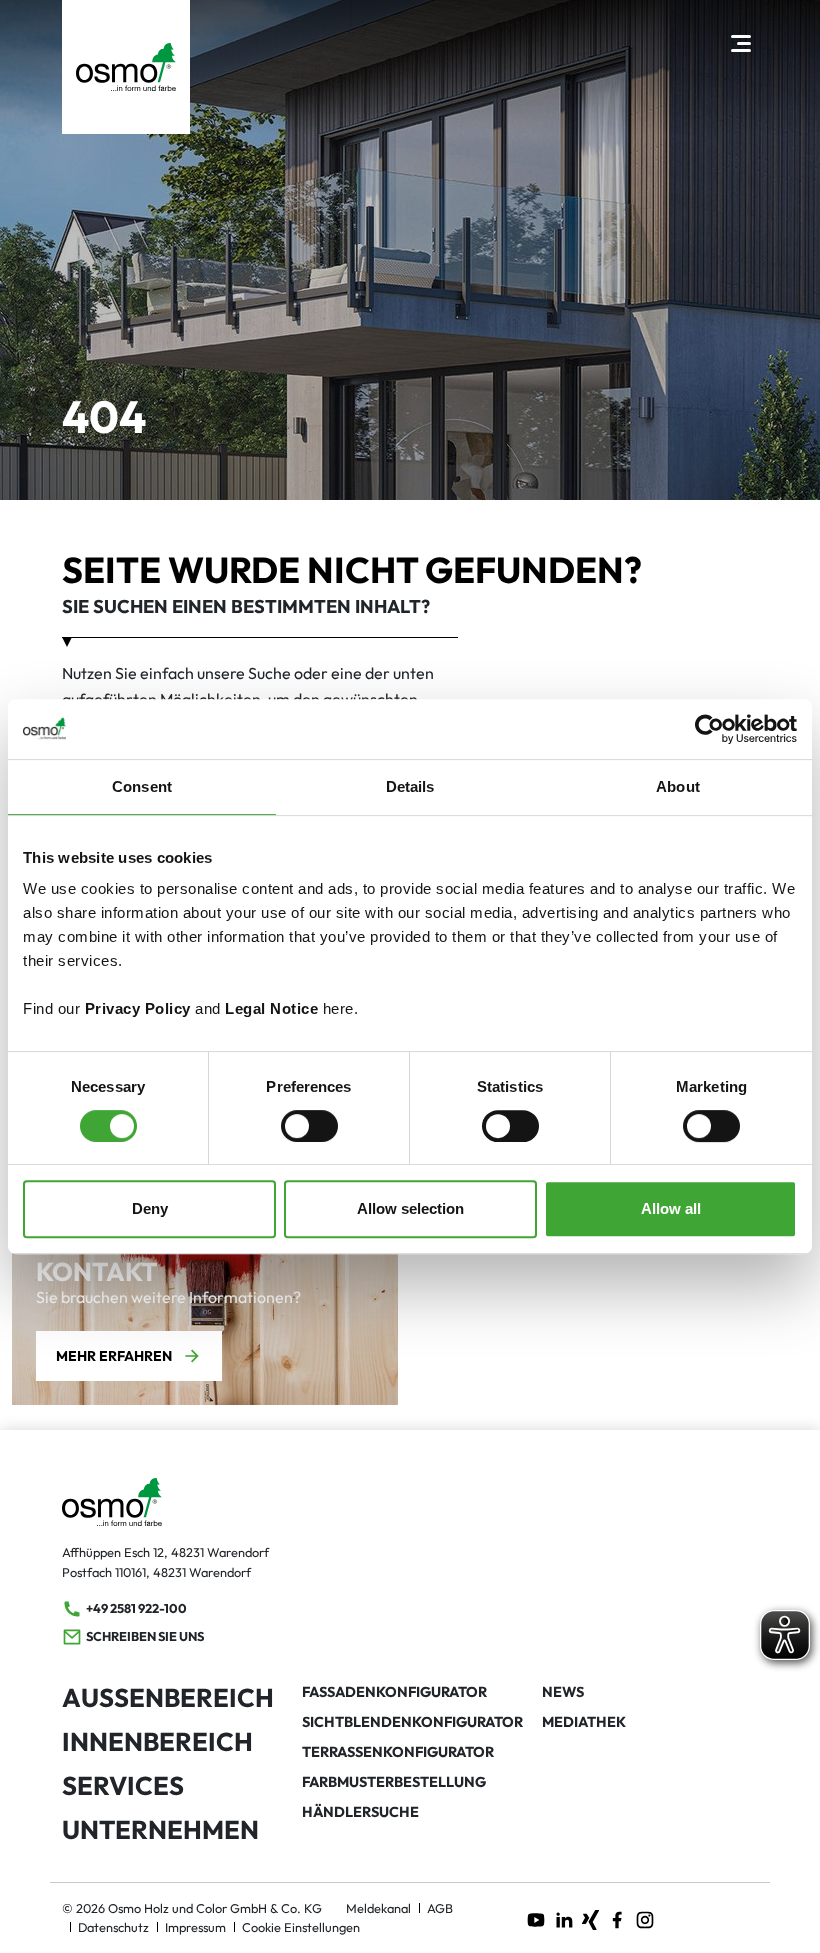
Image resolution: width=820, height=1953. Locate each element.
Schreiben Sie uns (145, 1636)
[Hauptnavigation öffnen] (740, 42)
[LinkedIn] (564, 1918)
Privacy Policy (138, 1008)
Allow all (671, 1208)
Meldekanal (378, 1908)
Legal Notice (271, 1008)
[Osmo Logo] (126, 67)
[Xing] (590, 1918)
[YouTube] (536, 1918)
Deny (150, 1208)
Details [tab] (410, 786)
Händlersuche (360, 1812)
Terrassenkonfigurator (398, 1752)
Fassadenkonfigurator (394, 1692)
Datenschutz (113, 1927)
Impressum (195, 1927)
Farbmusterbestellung (394, 1782)
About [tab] (678, 786)
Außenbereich (168, 1697)
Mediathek (584, 1722)
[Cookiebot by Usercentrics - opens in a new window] (709, 729)
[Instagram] (645, 1918)
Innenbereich (157, 1741)
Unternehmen (160, 1829)
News (563, 1692)
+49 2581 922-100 (136, 1608)
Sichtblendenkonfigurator (412, 1722)
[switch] (309, 1126)
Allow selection (410, 1208)
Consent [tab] (142, 786)
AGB (440, 1908)
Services (123, 1785)
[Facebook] (617, 1918)
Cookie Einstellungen (301, 1927)
